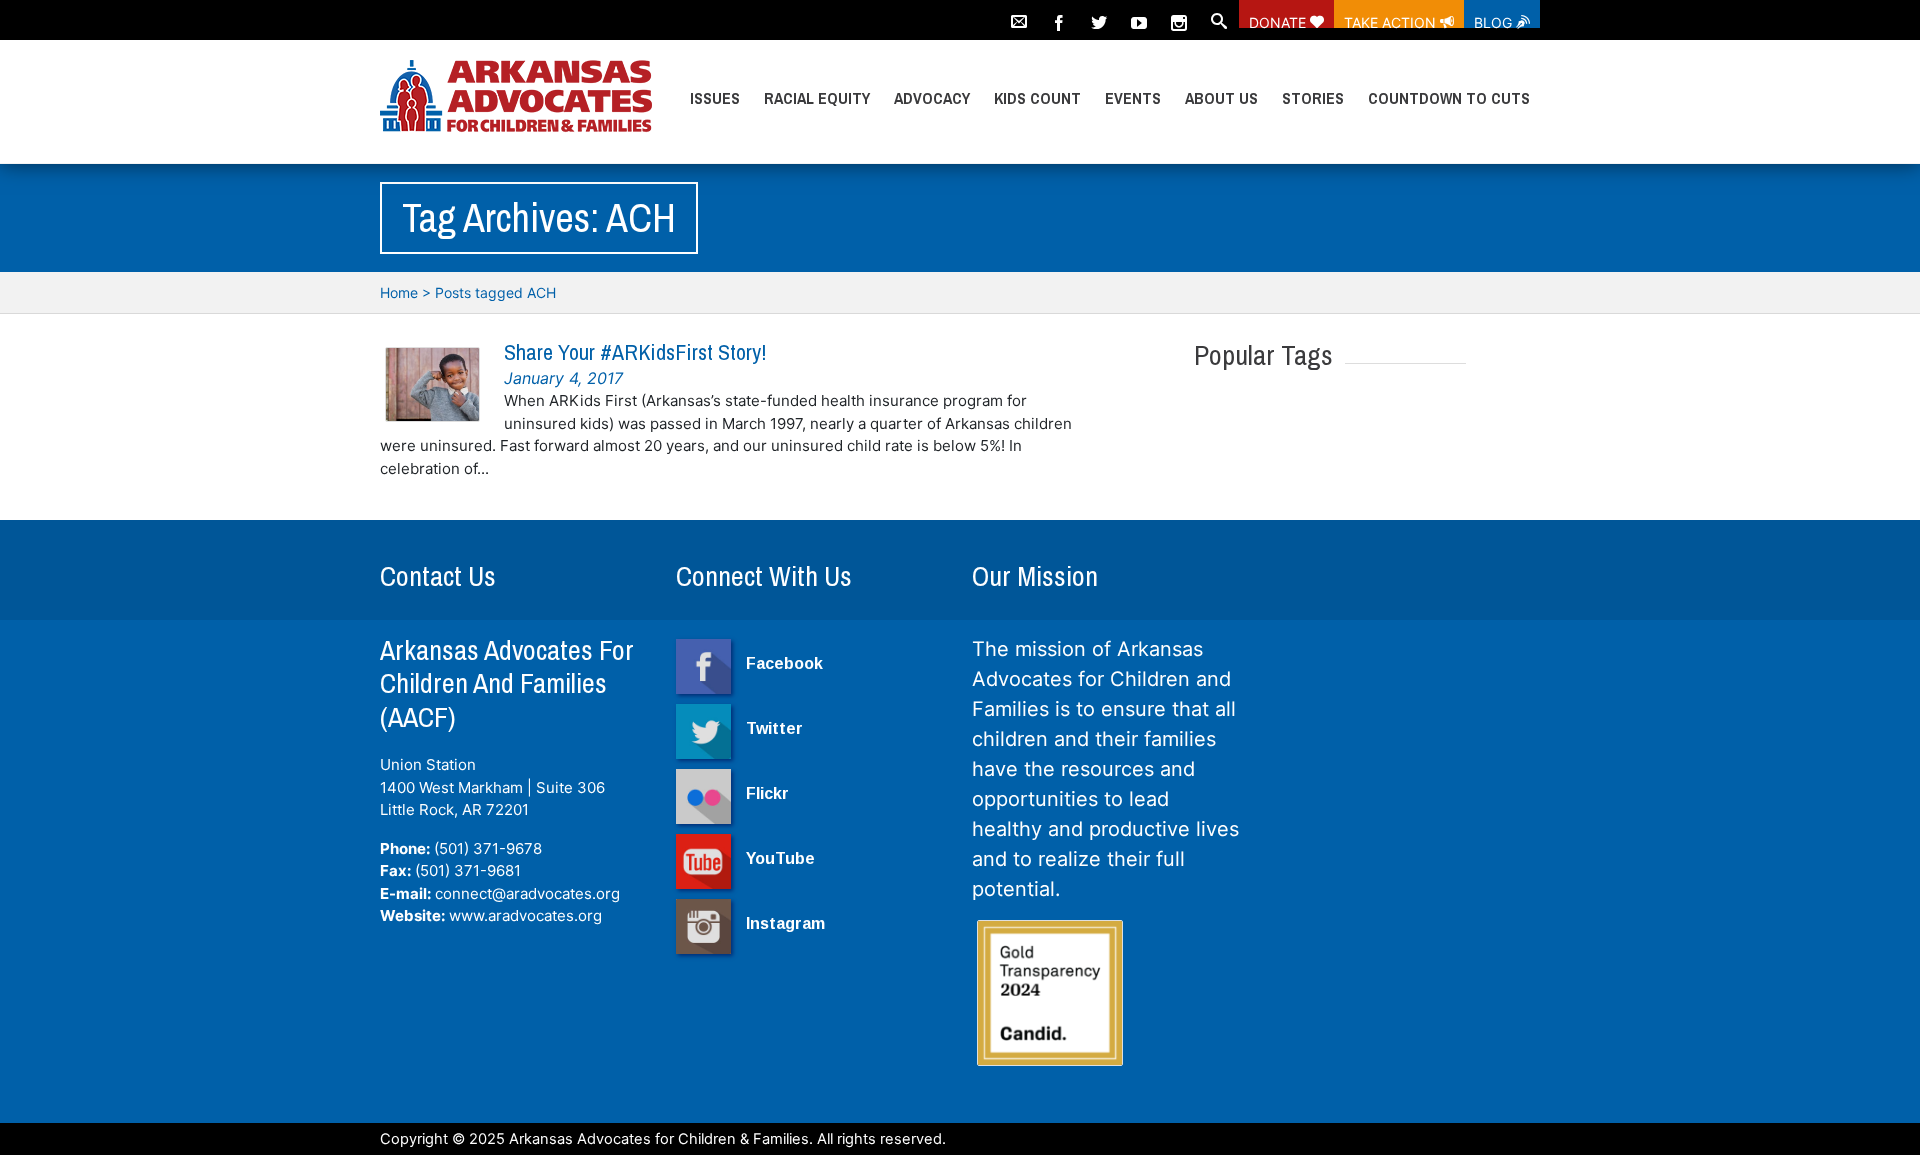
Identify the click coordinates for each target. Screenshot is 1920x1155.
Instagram (785, 923)
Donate (1279, 21)
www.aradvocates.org (525, 915)
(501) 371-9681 (468, 870)
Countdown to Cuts (1449, 98)
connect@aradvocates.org (527, 893)
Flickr (767, 793)
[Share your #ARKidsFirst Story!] (432, 384)
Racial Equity (817, 98)
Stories (1313, 98)
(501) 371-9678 (488, 848)
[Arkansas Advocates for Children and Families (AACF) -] (516, 97)
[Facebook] (1059, 14)
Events (1133, 98)
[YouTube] (1139, 14)
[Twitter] (1099, 14)
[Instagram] (1179, 14)
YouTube (780, 858)
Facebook (784, 663)
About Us (1221, 98)
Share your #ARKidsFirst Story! (635, 352)
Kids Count (1037, 98)
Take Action (1392, 21)
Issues (715, 98)
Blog (1495, 21)
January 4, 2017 (563, 378)
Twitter (774, 728)
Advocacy (932, 98)
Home (399, 292)
